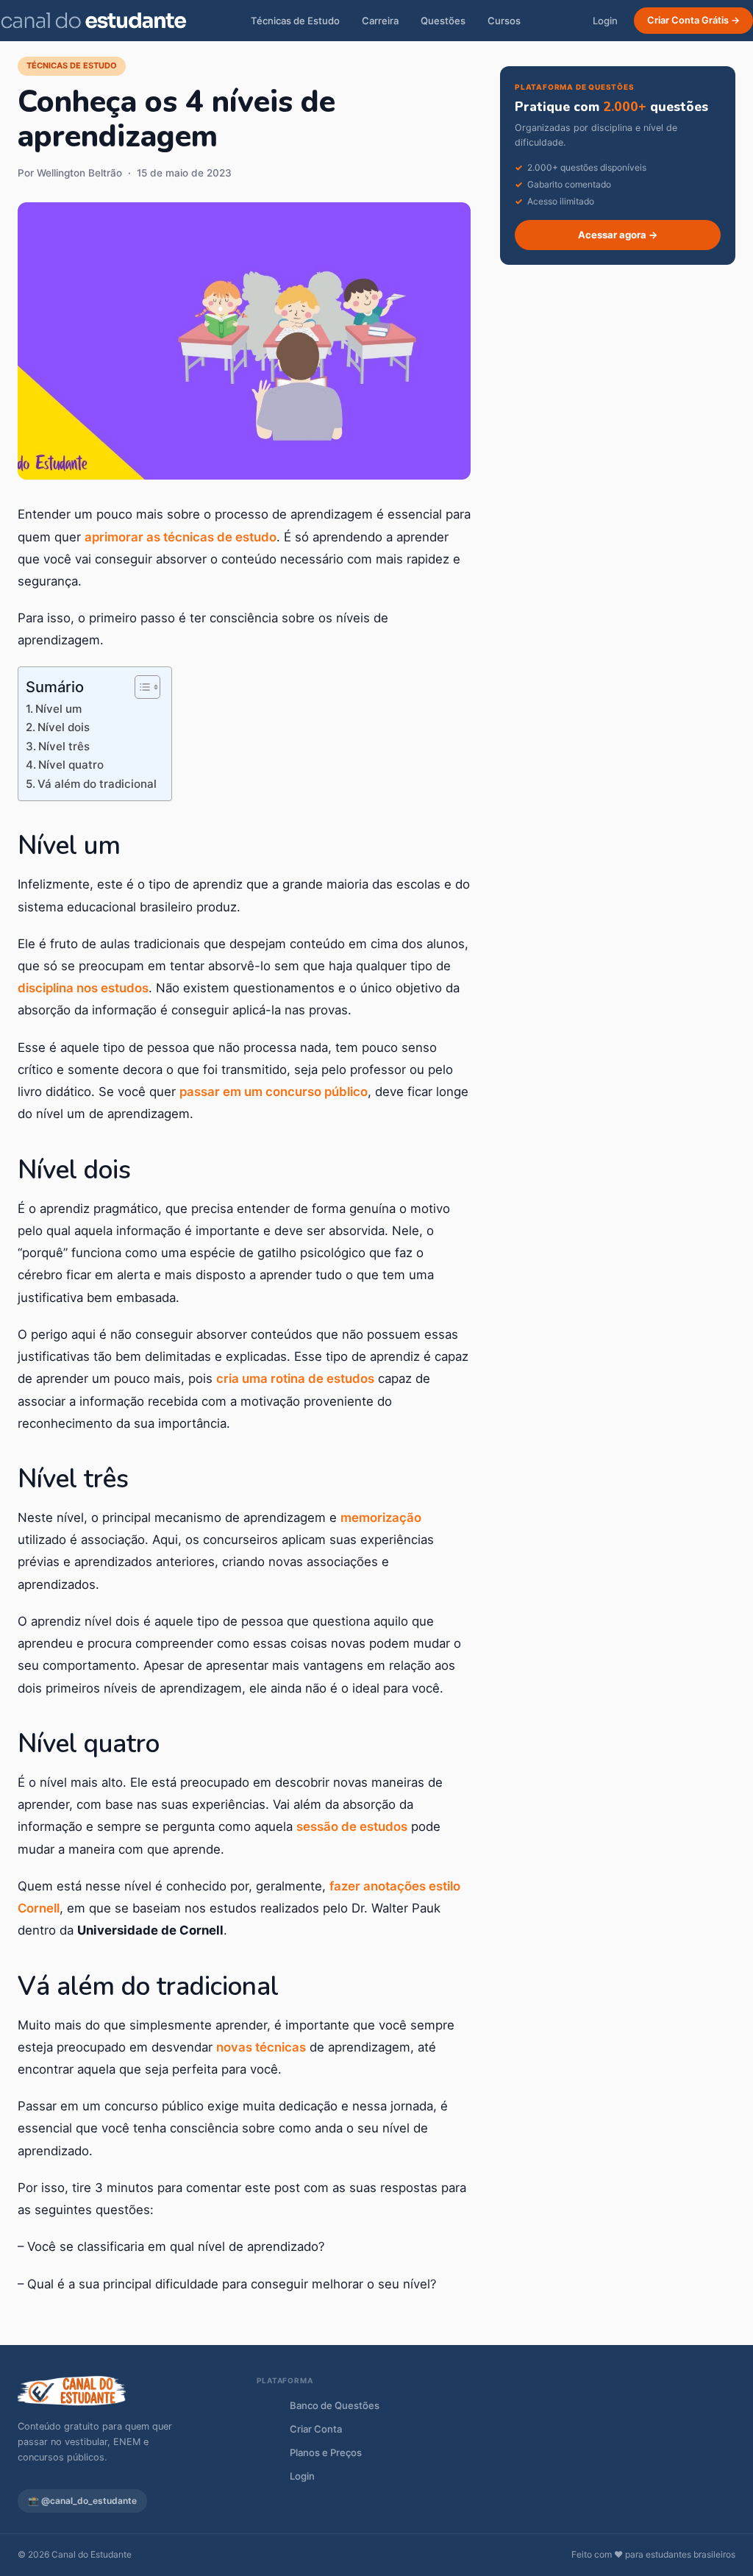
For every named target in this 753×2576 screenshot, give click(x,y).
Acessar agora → (618, 235)
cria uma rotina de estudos (295, 1378)
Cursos (504, 21)
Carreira (380, 21)
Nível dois (64, 727)
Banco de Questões (335, 2405)
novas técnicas (261, 2047)
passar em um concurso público (274, 1092)
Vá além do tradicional (97, 784)
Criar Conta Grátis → (693, 20)
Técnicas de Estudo (295, 21)
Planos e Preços (326, 2452)
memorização (381, 1518)
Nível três (64, 746)
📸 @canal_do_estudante (82, 2501)
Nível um (58, 709)
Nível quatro (71, 765)
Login (605, 21)
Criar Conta (316, 2429)
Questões (443, 21)
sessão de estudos (352, 1826)
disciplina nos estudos (83, 988)
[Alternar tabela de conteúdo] (140, 687)
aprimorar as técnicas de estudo (181, 537)
